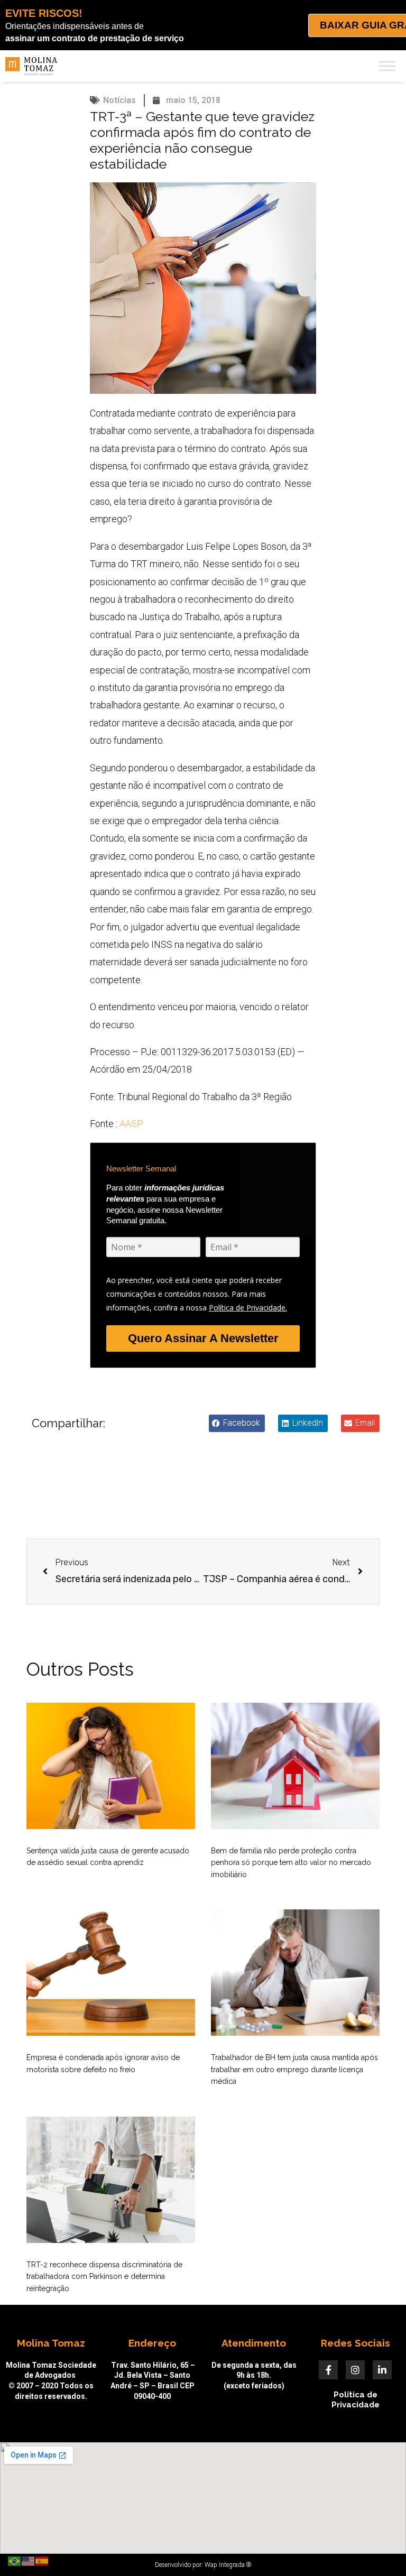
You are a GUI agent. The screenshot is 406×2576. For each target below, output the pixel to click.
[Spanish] (42, 2561)
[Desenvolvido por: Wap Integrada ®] (203, 2565)
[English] (29, 2561)
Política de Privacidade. (248, 1308)
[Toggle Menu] (387, 66)
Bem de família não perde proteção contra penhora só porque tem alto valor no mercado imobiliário (291, 1863)
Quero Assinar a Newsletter (203, 1338)
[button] (237, 1423)
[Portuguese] (15, 2561)
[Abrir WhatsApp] (380, 2549)
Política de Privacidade (356, 2400)
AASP (131, 1124)
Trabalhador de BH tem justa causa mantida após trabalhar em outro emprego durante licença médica (294, 2069)
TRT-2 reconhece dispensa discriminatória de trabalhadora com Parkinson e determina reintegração (104, 2277)
